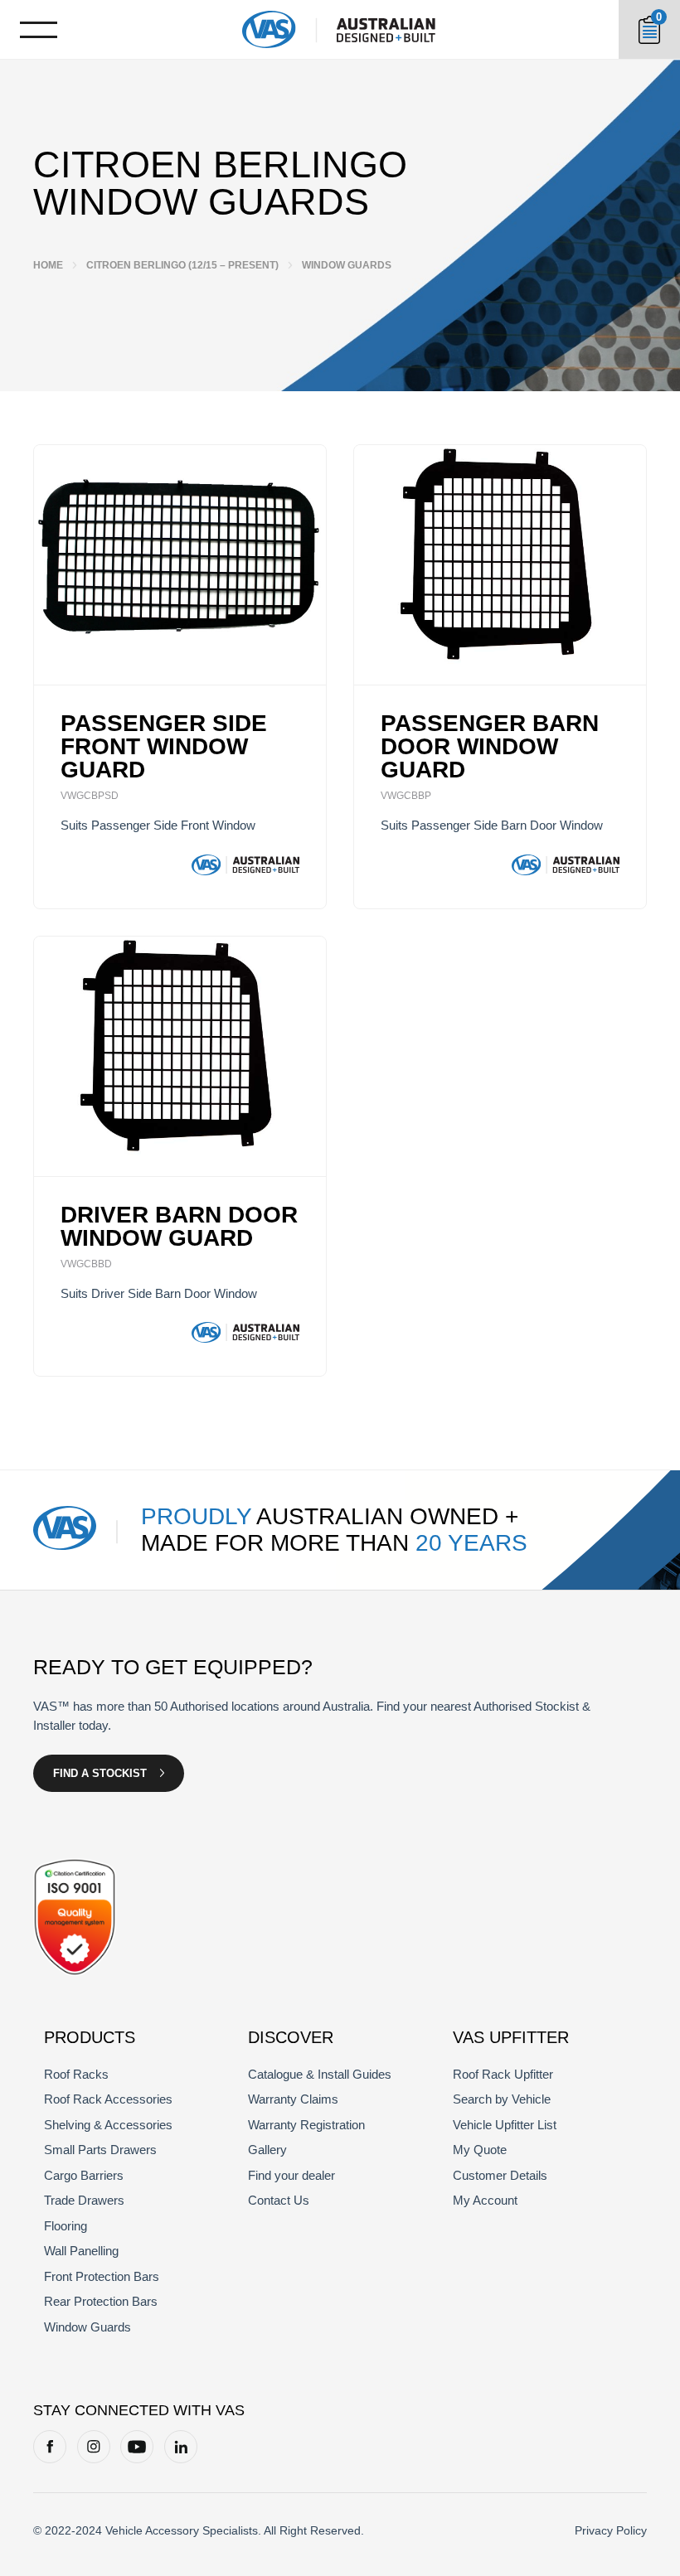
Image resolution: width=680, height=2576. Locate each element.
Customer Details (500, 2175)
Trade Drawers (84, 2200)
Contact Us (279, 2200)
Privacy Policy (611, 2530)
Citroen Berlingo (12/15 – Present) (182, 265)
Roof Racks (76, 2074)
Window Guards (87, 2327)
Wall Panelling (81, 2251)
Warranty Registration (306, 2125)
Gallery (267, 2150)
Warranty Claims (293, 2099)
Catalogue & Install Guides (320, 2074)
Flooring (66, 2226)
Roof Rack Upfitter (503, 2074)
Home (48, 265)
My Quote (480, 2150)
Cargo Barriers (84, 2175)
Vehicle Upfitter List (505, 2125)
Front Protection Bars (102, 2276)
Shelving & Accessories (108, 2125)
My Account (485, 2200)
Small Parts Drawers (100, 2150)
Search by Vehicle (502, 2099)
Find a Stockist (100, 1773)
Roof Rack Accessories (108, 2099)
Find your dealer (291, 2175)
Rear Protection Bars (101, 2301)
